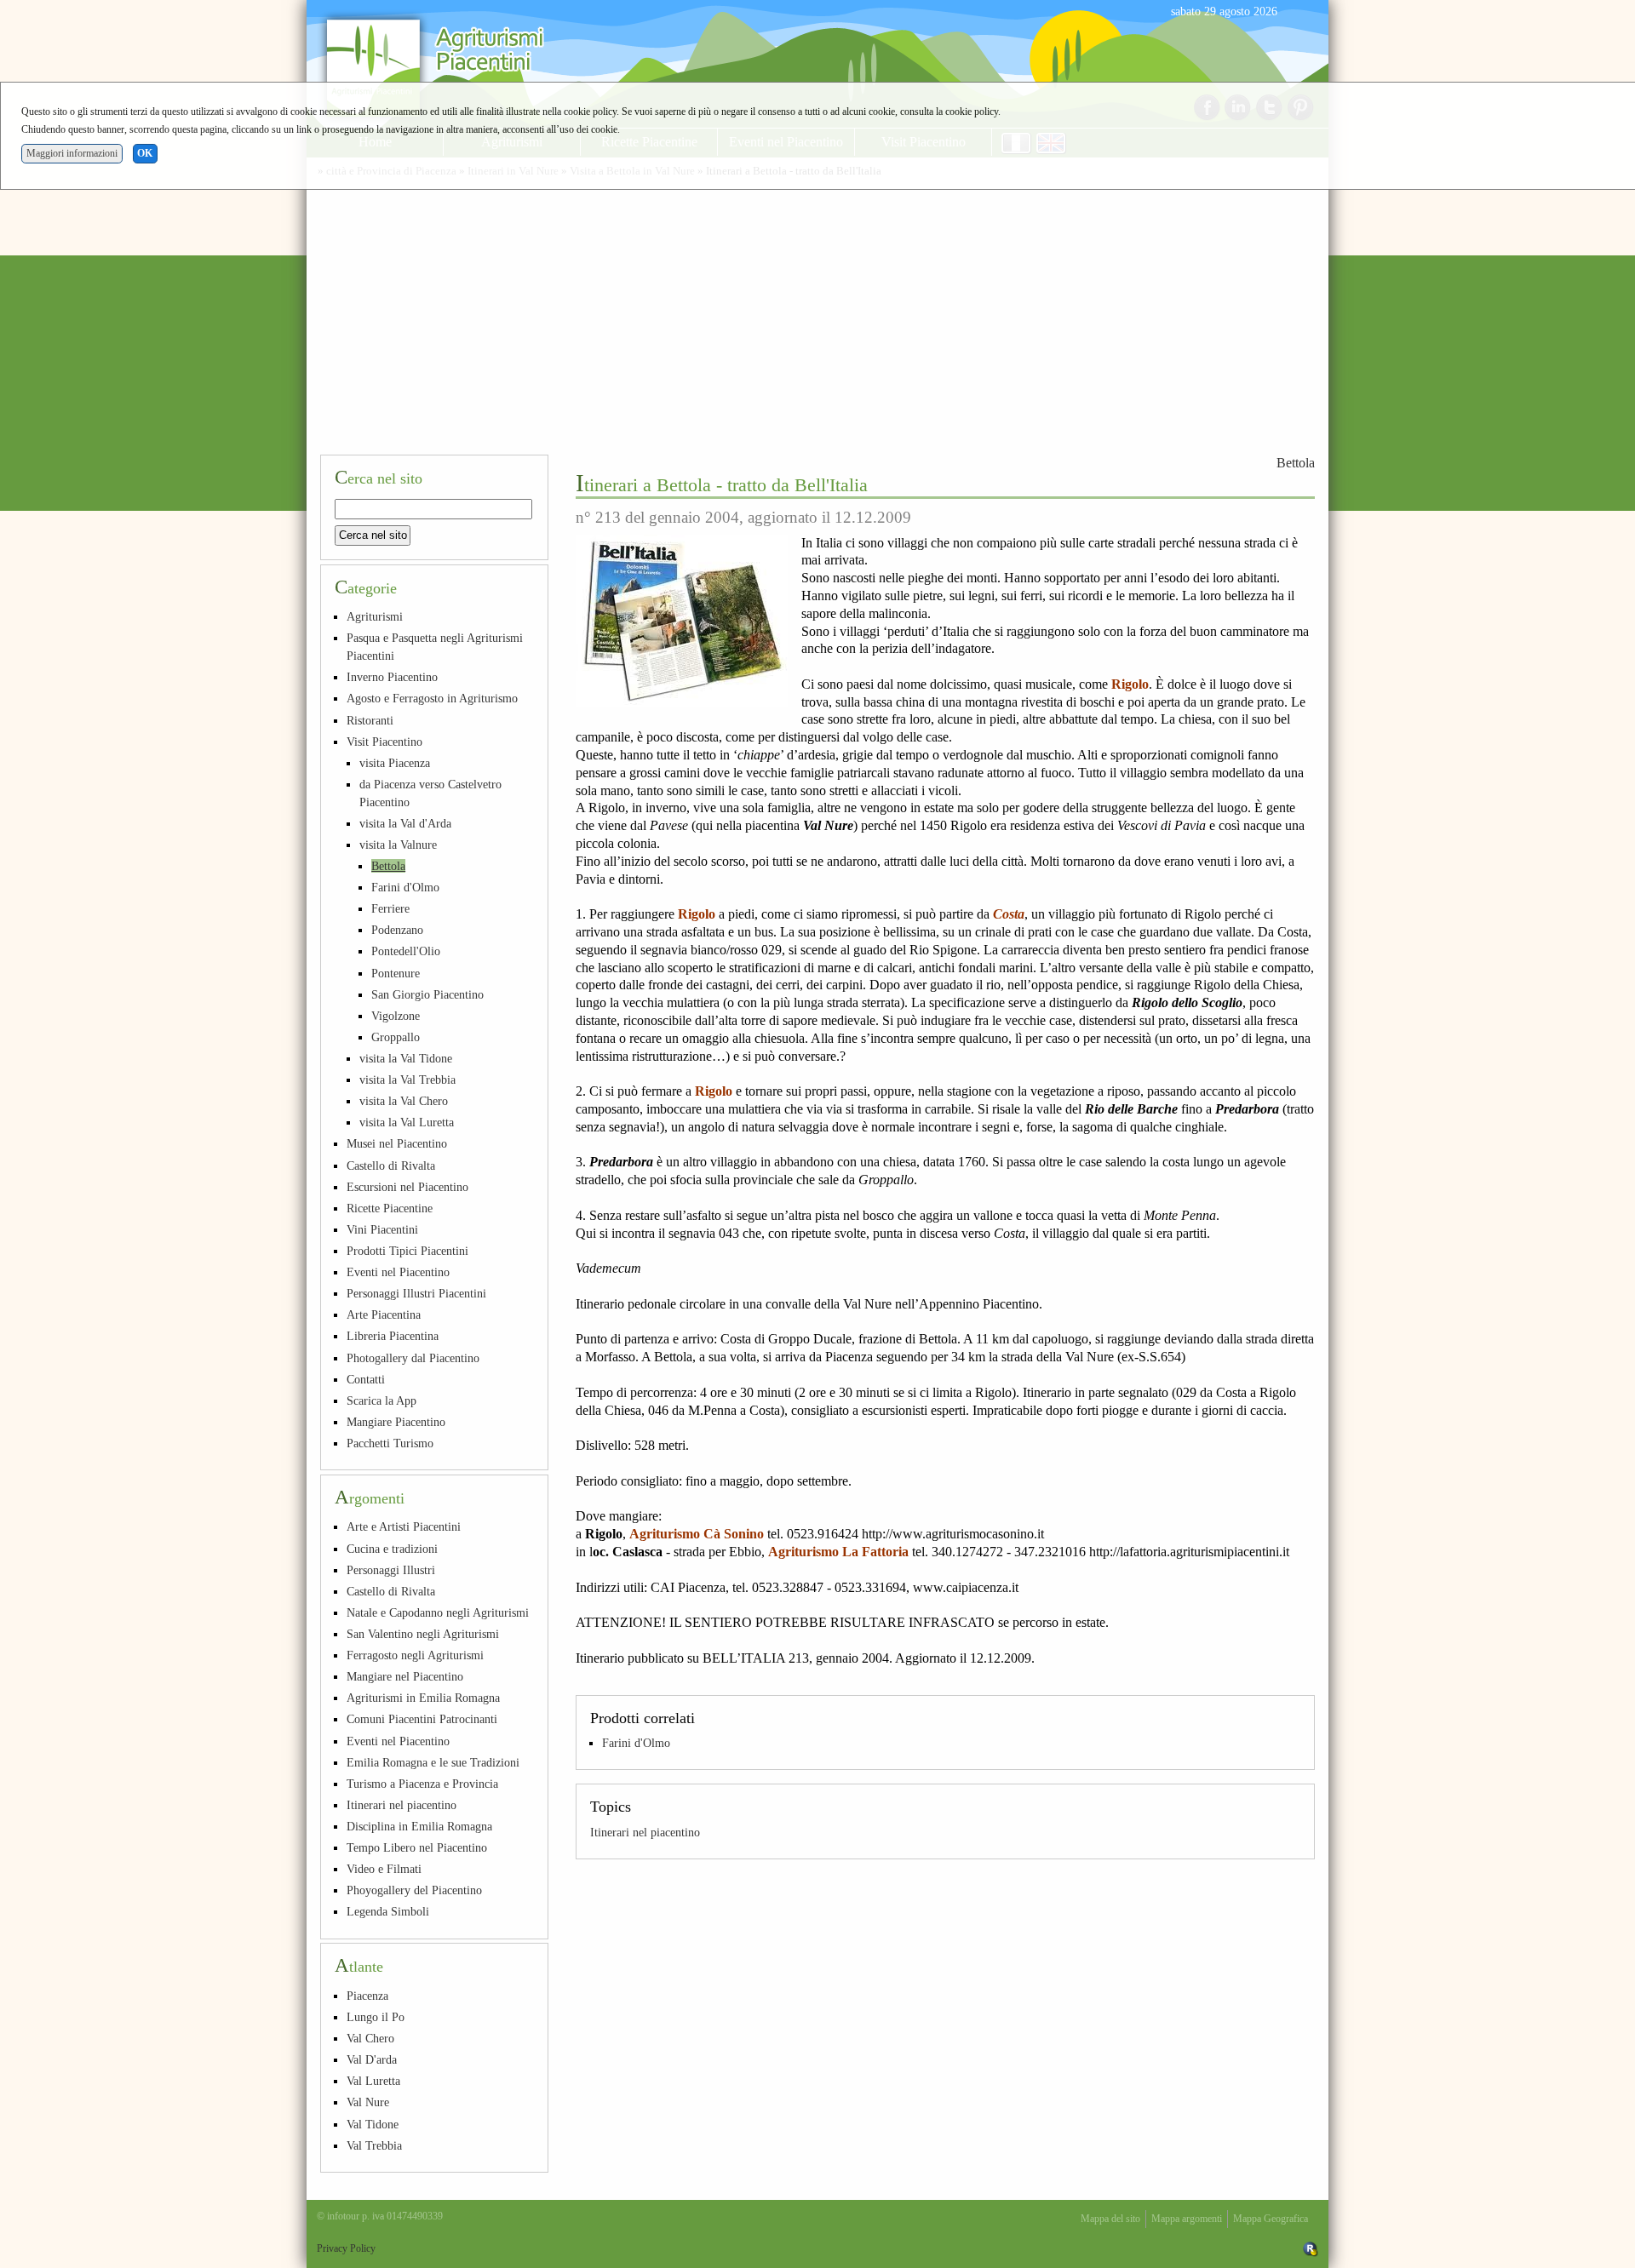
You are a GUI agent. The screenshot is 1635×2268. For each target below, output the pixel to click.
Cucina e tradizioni (392, 1549)
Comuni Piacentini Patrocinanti (422, 1719)
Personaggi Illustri (391, 1570)
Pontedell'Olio (406, 951)
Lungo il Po (376, 2017)
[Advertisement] (817, 313)
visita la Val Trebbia (407, 1080)
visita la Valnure (398, 845)
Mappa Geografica (1271, 2219)
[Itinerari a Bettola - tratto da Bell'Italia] (682, 621)
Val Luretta (373, 2081)
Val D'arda (372, 2059)
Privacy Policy (346, 2248)
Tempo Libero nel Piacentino (417, 1847)
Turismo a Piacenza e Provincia (422, 1784)
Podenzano (397, 930)
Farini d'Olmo (636, 1743)
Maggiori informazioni (72, 153)
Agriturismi (375, 616)
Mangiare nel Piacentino (405, 1676)
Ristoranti (370, 720)
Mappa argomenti (1187, 2219)
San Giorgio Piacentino (427, 994)
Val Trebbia (374, 2145)
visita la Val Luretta (407, 1122)
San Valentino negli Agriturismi (423, 1634)
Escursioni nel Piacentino (407, 1187)
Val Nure (368, 2102)
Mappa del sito (1110, 2219)
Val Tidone (373, 2124)
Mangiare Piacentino (396, 1422)
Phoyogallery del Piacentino (414, 1890)
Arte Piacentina (384, 1314)
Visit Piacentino (384, 742)
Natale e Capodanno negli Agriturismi (438, 1612)
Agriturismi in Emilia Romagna (423, 1698)
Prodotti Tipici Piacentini (407, 1251)
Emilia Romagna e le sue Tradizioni (433, 1762)
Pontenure (396, 973)
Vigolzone (396, 1016)
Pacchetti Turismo (390, 1443)
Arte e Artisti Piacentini (404, 1526)
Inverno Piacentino (392, 677)
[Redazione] (1311, 2248)
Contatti (366, 1379)
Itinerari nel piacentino (645, 1832)
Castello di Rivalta (391, 1165)
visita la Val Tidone (406, 1058)
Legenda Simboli (388, 1911)
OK (145, 153)
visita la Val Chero (404, 1101)
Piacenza (367, 1996)
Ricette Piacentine (390, 1208)
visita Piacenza (395, 763)
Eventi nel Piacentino (398, 1272)
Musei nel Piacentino (397, 1143)
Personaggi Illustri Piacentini (416, 1293)
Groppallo (396, 1037)
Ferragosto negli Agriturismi (415, 1655)
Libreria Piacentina (393, 1336)
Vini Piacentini (382, 1229)
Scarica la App (381, 1400)
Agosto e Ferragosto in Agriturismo (432, 698)
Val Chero (370, 2038)
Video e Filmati (384, 1869)
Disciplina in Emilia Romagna (419, 1826)
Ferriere (390, 908)
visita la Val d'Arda (405, 823)
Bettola (1296, 463)
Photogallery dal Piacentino (413, 1358)
